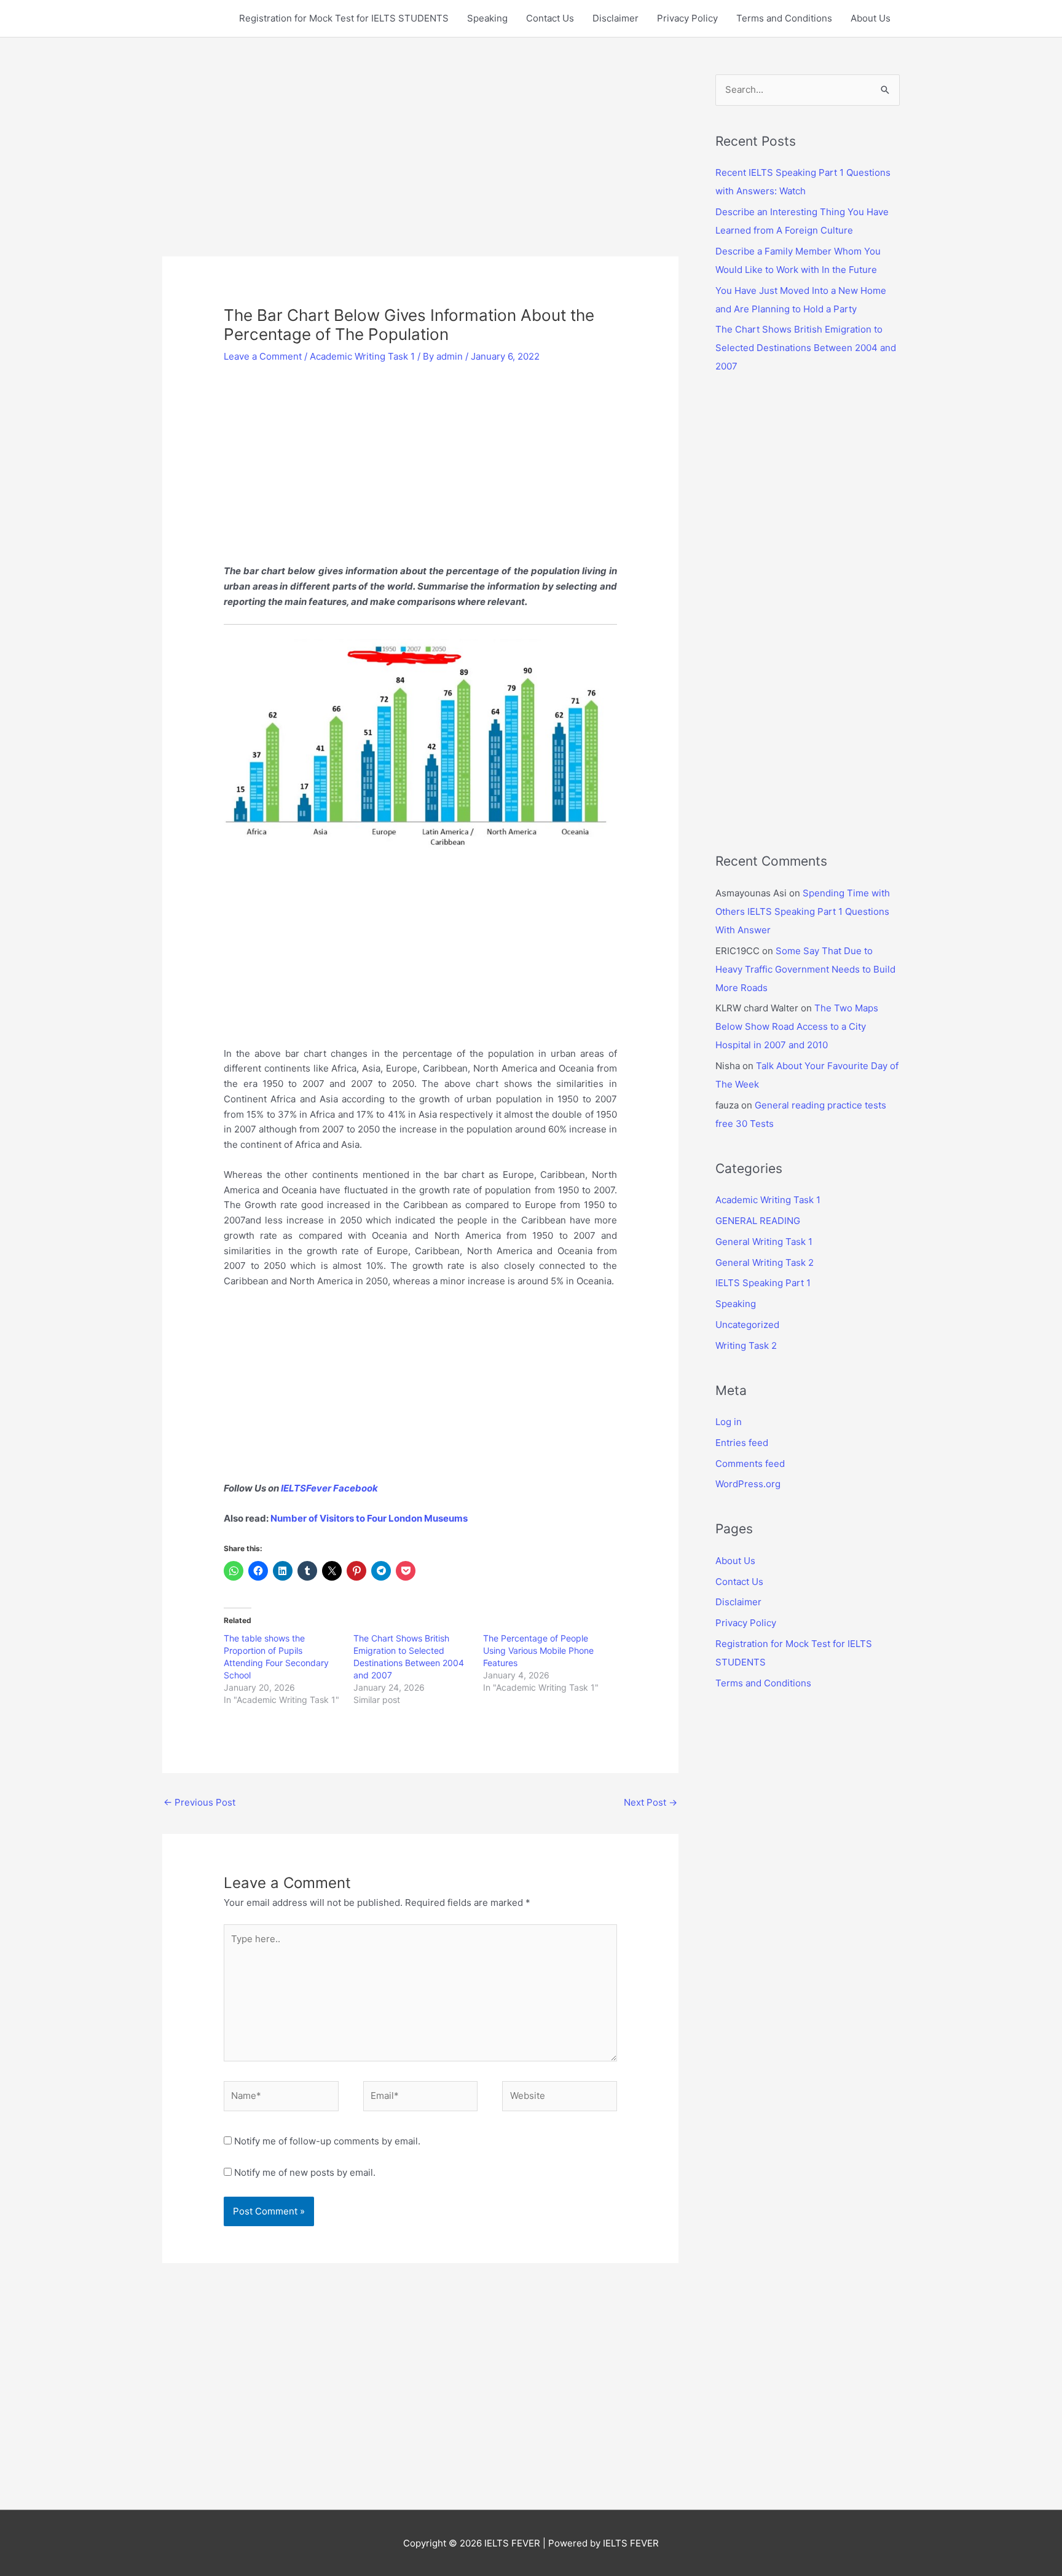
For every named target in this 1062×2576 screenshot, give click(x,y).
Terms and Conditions (784, 18)
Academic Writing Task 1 (362, 356)
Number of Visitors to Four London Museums (369, 1518)
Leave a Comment (263, 356)
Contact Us (550, 18)
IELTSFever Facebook (330, 1488)
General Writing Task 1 (764, 1242)
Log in (729, 1422)
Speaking (487, 18)
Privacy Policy (687, 18)
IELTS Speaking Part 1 (763, 1283)
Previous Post (199, 1802)
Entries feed (742, 1443)
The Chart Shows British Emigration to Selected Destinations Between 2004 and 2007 (806, 348)
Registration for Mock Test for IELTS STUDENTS (344, 18)
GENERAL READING (758, 1221)
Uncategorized (747, 1325)
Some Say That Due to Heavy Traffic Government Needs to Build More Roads (805, 969)
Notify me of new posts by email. (305, 2172)
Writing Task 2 (746, 1345)
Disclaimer (616, 18)
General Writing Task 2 (765, 1262)
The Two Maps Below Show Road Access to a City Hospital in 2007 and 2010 (797, 1026)
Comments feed (750, 1464)
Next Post (651, 1802)
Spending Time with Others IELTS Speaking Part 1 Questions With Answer (803, 911)
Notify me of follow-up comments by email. (327, 2141)
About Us (871, 18)
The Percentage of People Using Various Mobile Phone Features (538, 1650)
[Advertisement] (420, 165)
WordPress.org (748, 1484)
